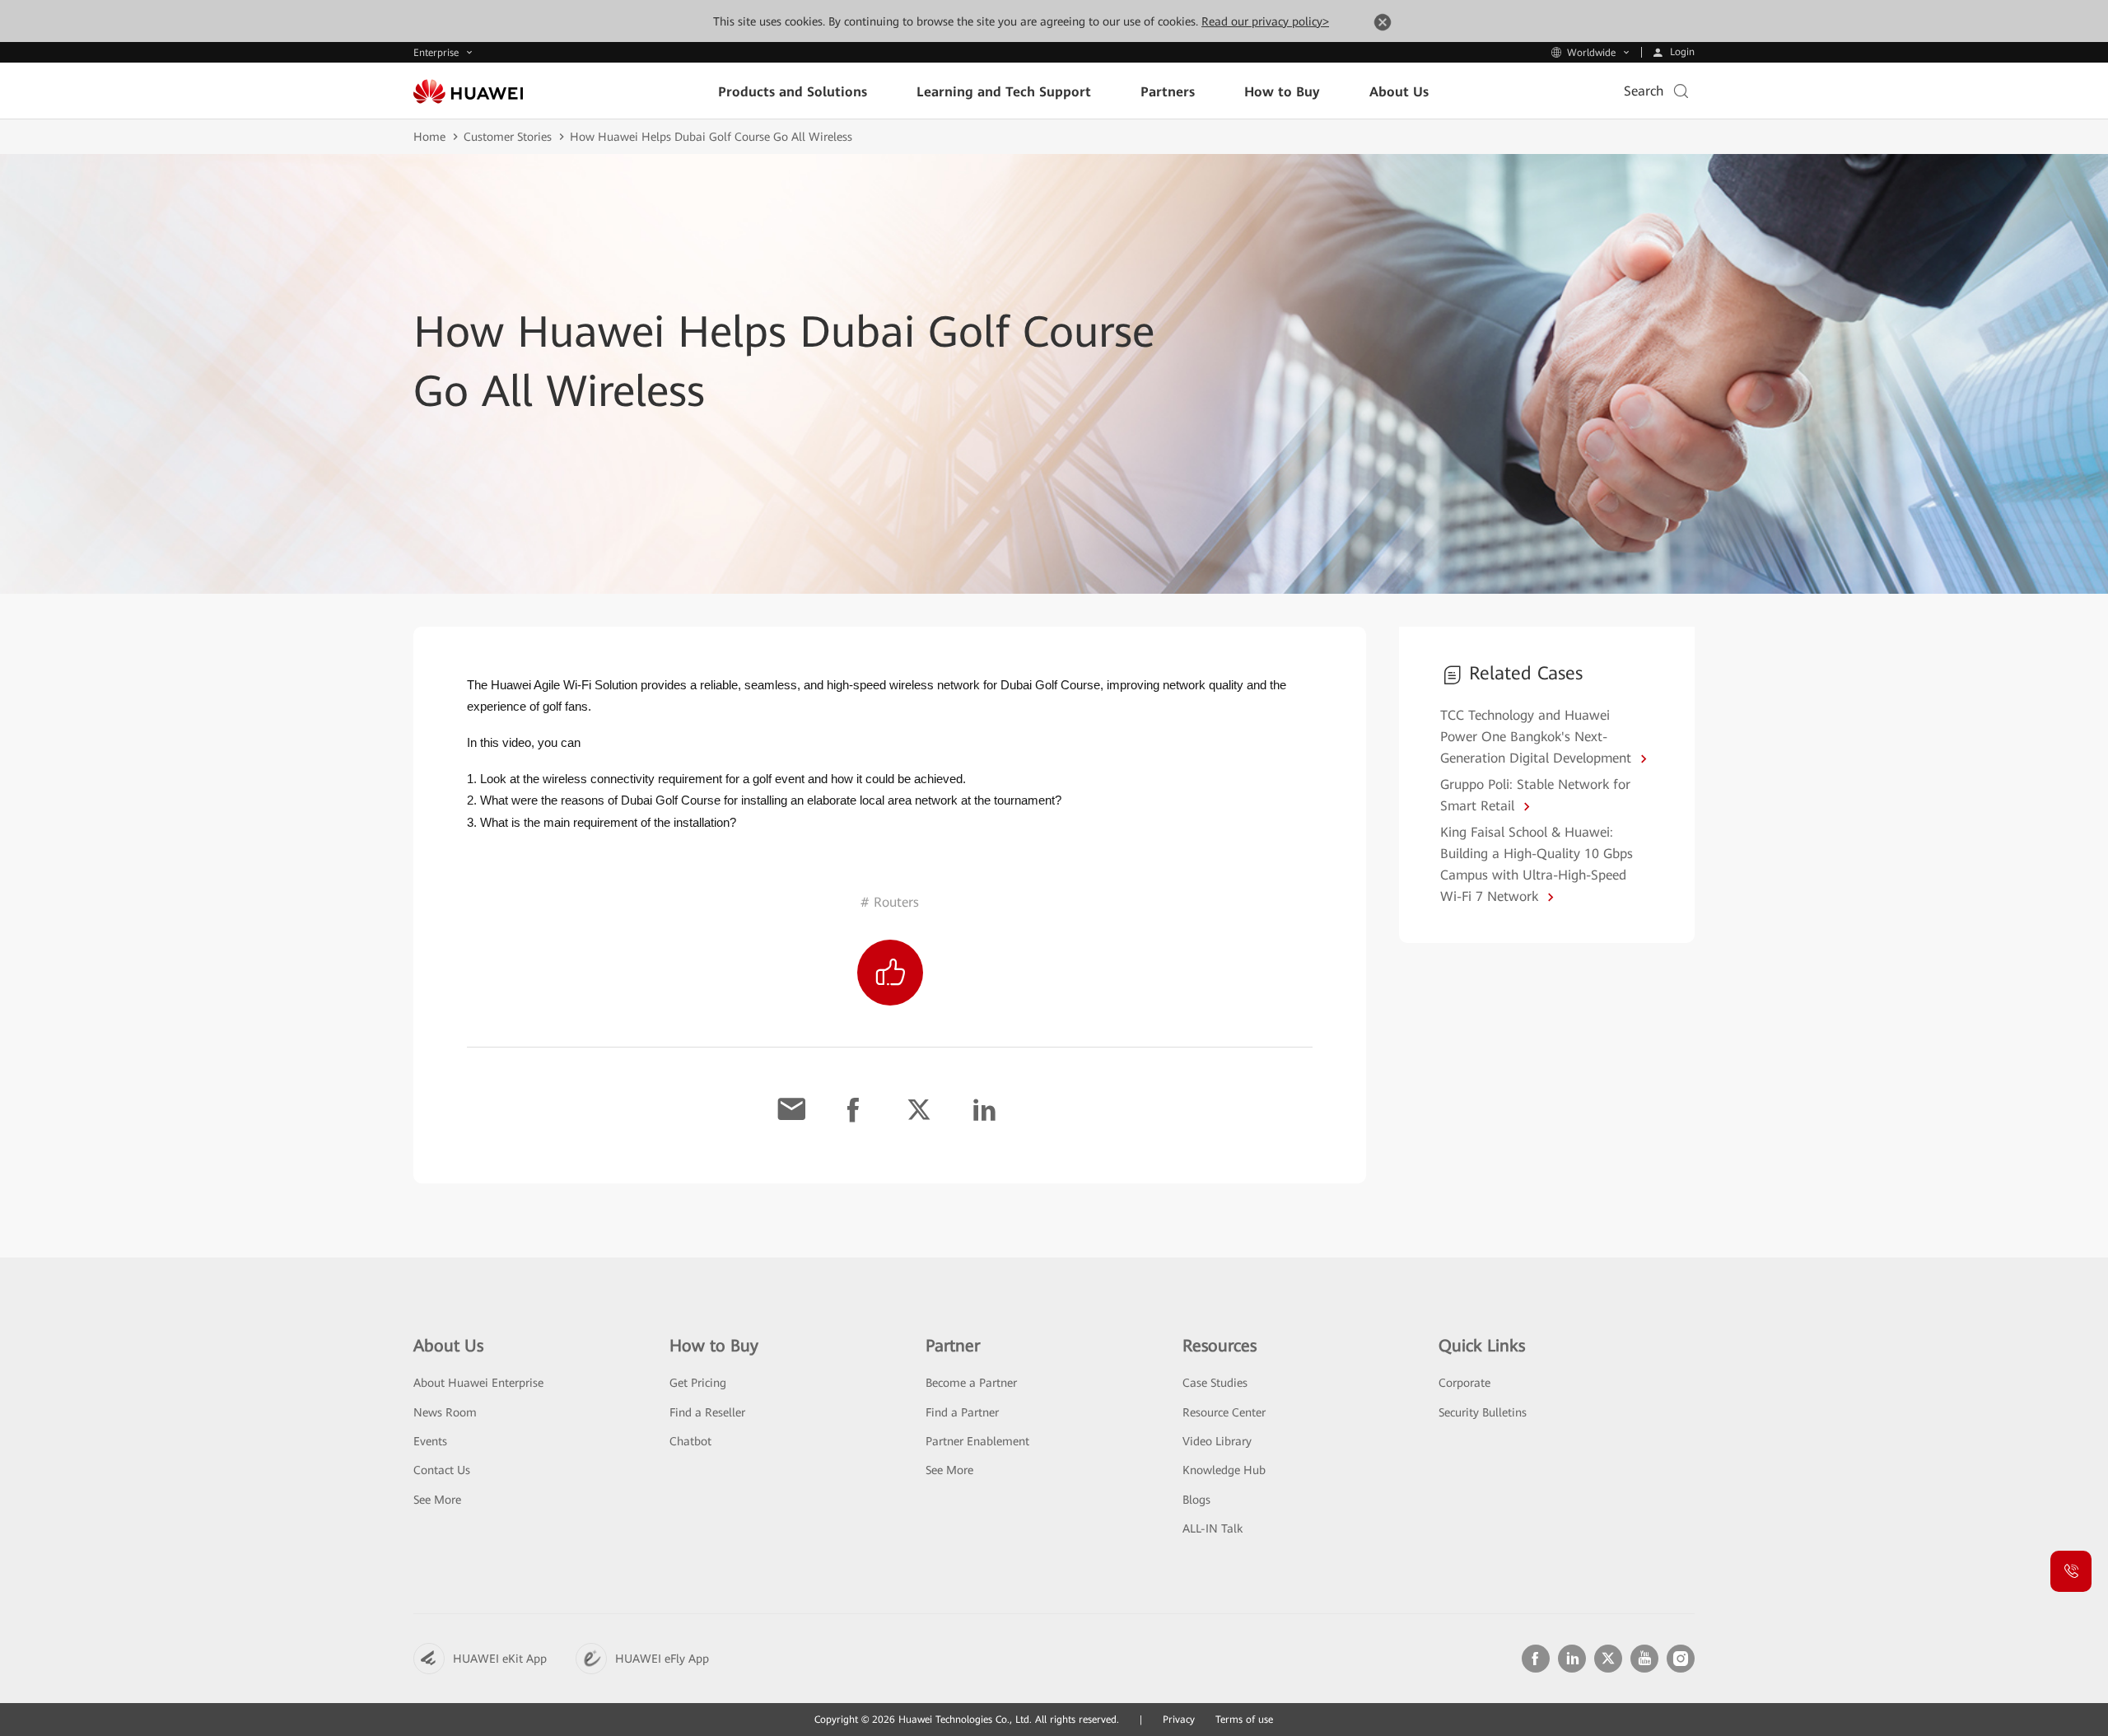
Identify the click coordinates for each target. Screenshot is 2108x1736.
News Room (445, 1412)
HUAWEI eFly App (662, 1659)
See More (437, 1500)
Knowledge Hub (1224, 1470)
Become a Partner (971, 1383)
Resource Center (1224, 1412)
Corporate (1464, 1383)
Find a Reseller (707, 1412)
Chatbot (690, 1441)
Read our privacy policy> (1265, 21)
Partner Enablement (977, 1441)
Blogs (1196, 1500)
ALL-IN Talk (1213, 1528)
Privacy (1179, 1720)
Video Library (1217, 1441)
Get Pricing (698, 1383)
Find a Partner (962, 1412)
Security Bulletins (1483, 1412)
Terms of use (1244, 1720)
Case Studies (1215, 1383)
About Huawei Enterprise (478, 1383)
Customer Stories (508, 137)
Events (430, 1441)
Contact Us (442, 1470)
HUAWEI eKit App (500, 1659)
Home (429, 137)
